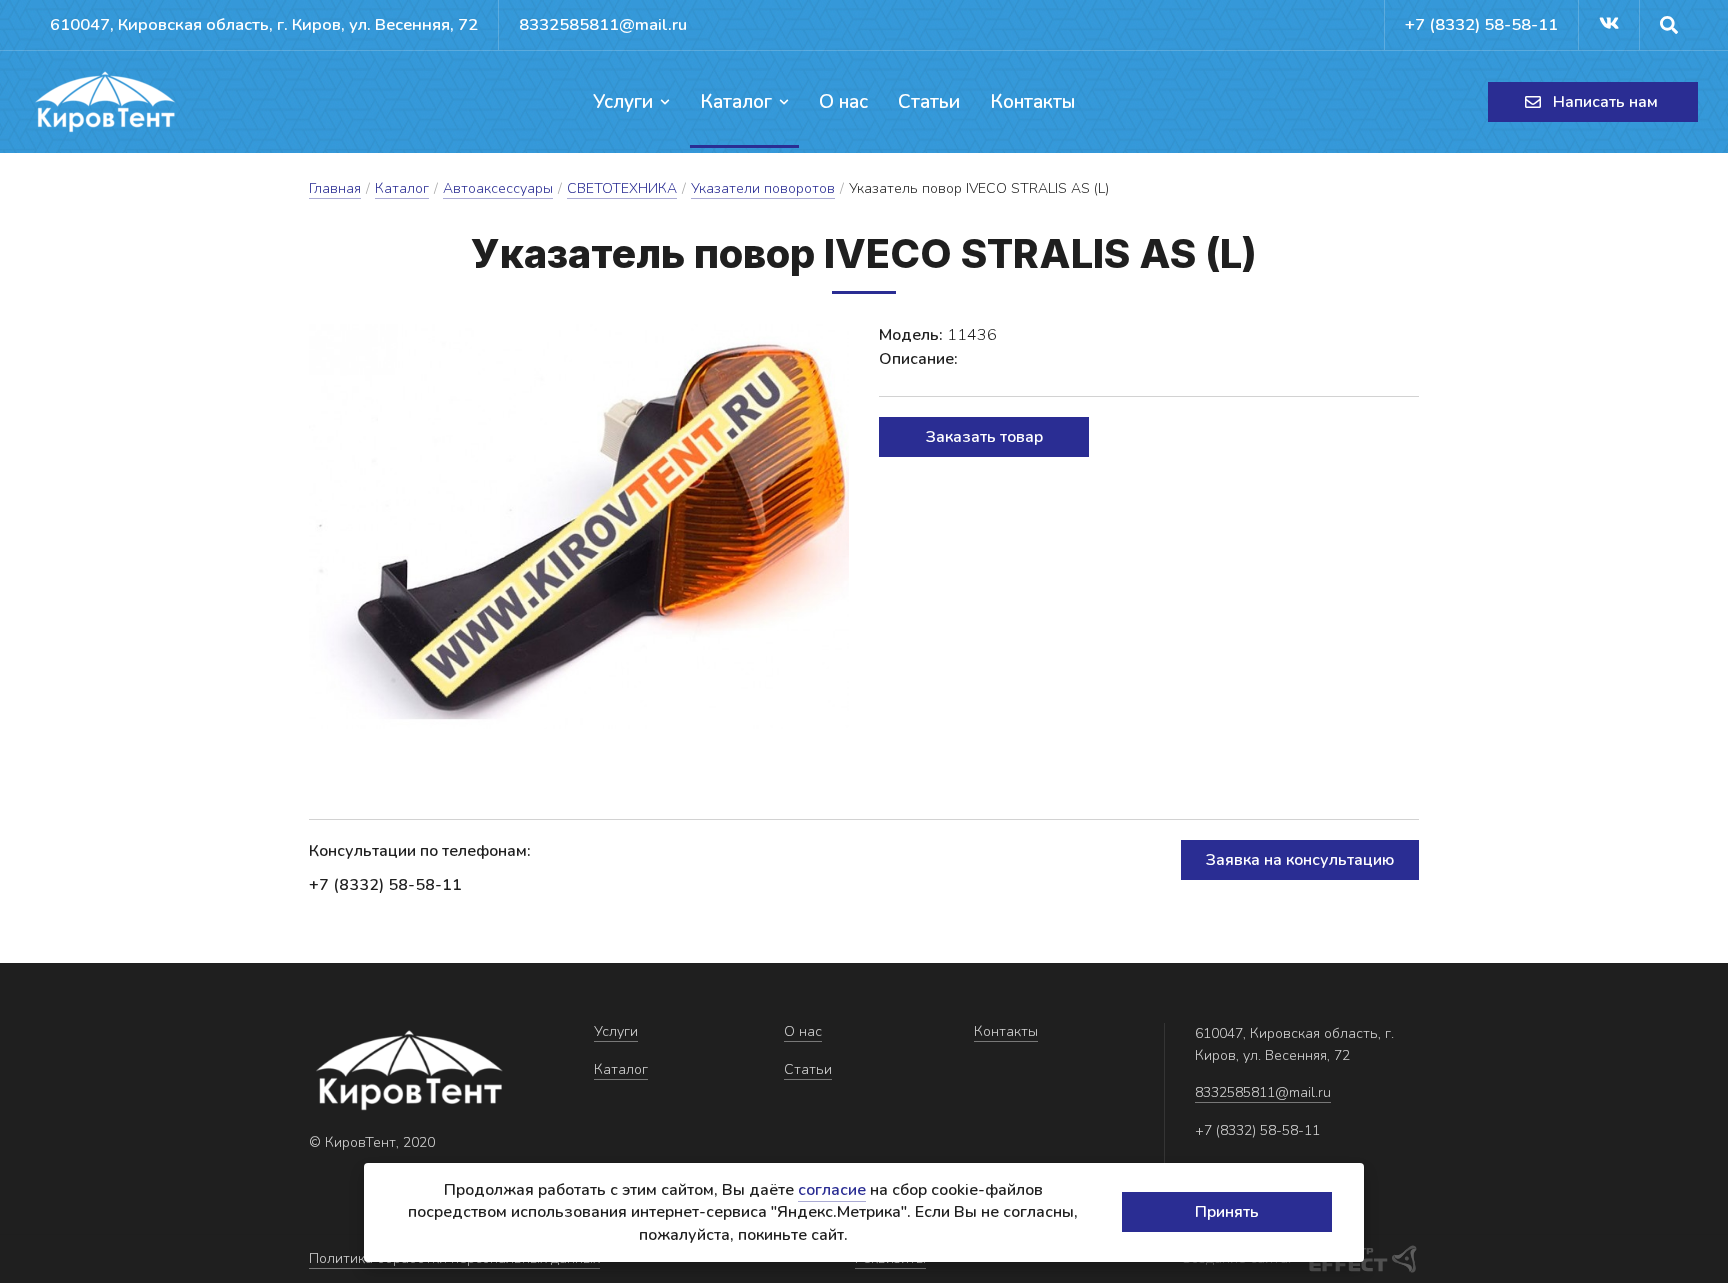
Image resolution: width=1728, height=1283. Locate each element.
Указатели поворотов (763, 188)
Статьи (929, 102)
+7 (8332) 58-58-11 (1481, 24)
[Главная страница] (105, 102)
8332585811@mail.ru (603, 24)
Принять (1227, 1212)
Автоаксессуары (498, 188)
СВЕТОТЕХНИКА (622, 188)
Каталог (736, 102)
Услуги (623, 102)
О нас (843, 102)
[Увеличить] (579, 526)
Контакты (1032, 102)
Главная (335, 188)
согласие (832, 1190)
